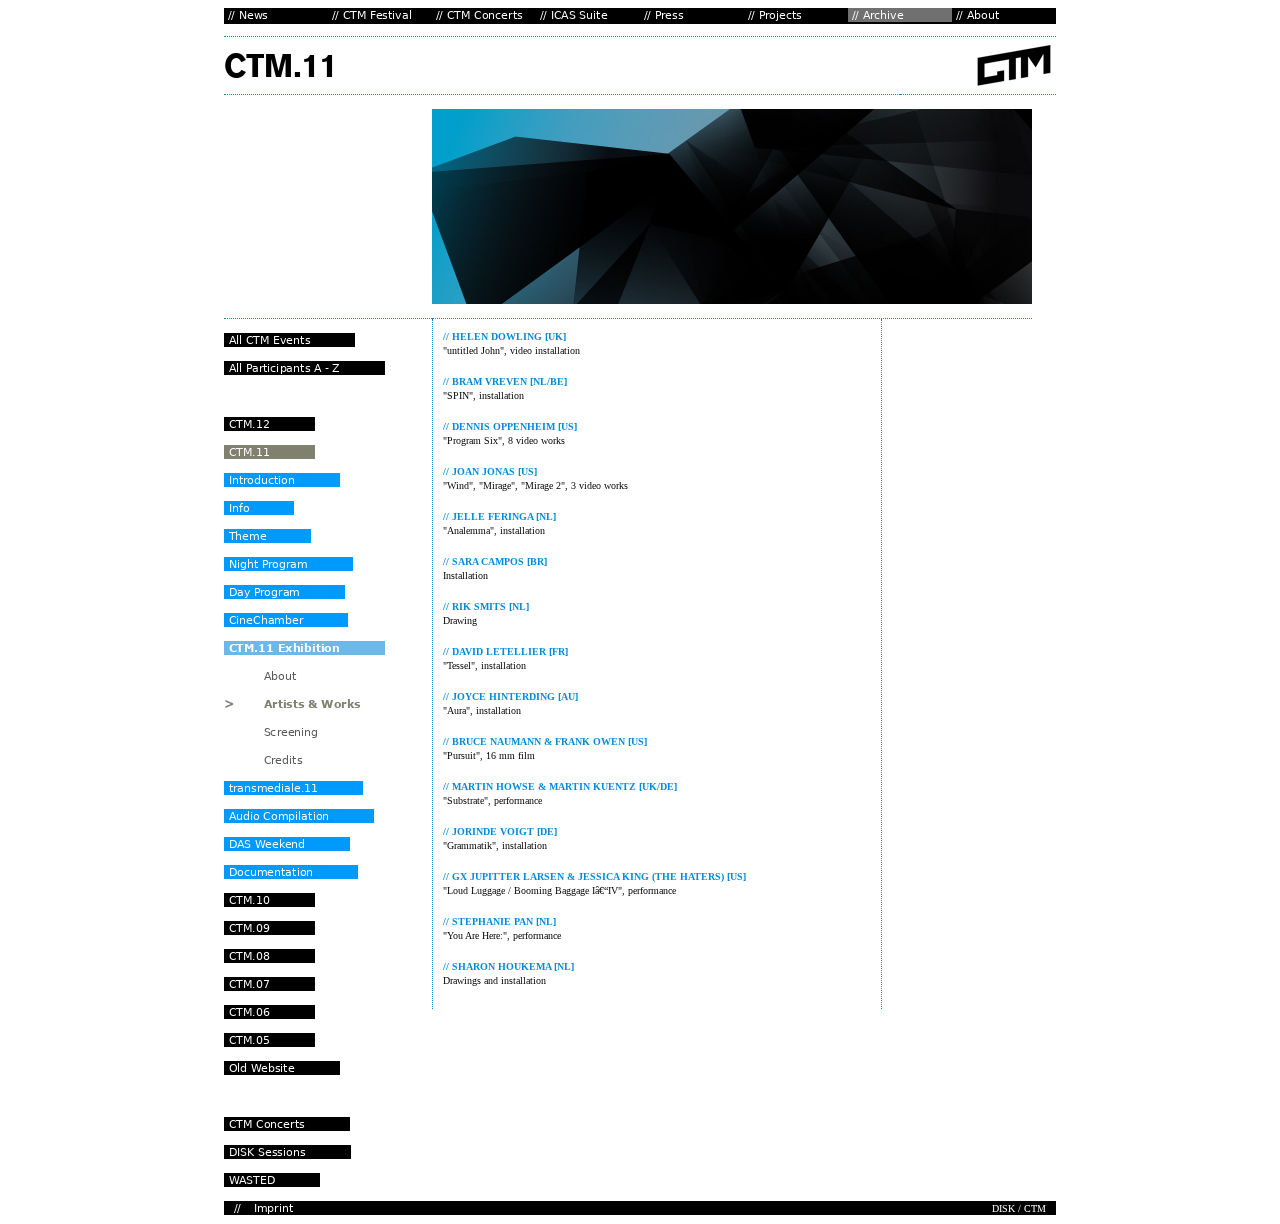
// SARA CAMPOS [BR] (495, 561)
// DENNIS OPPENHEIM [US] (510, 426)
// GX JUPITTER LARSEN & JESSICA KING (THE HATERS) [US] (594, 876)
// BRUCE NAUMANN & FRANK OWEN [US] (545, 741)
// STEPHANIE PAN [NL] (499, 921)
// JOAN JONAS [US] (490, 471)
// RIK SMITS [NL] (486, 606)
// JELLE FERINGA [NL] (499, 516)
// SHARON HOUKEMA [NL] (508, 966)
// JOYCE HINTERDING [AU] (510, 696)
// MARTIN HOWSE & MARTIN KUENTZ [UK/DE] (560, 786)
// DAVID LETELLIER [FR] (505, 651)
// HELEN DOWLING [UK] (504, 336)
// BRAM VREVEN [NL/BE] (505, 381)
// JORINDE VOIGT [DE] (500, 831)
